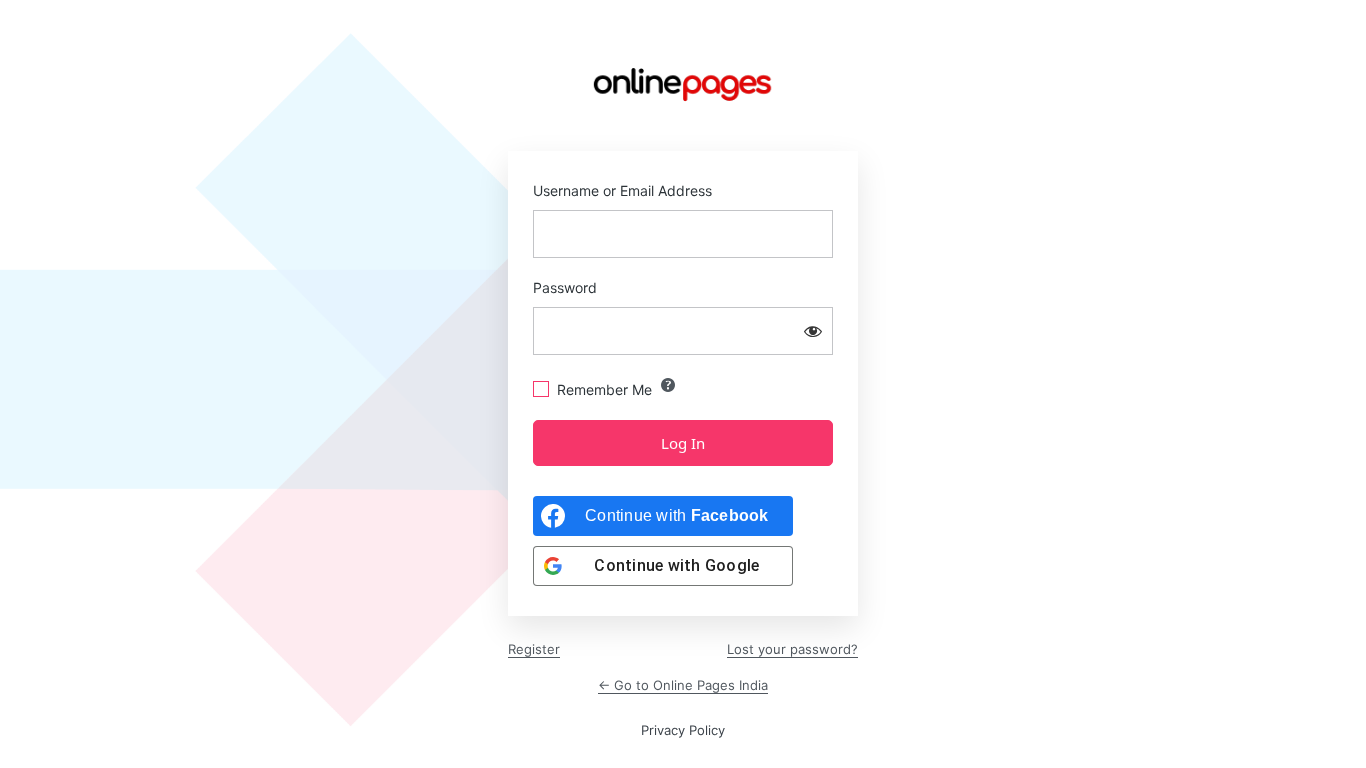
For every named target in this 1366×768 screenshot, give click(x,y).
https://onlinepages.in (683, 85)
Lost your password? (792, 649)
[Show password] (813, 331)
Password (565, 287)
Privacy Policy (683, 730)
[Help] (668, 385)
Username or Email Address (622, 190)
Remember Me (604, 389)
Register (534, 649)
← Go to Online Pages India (683, 685)
